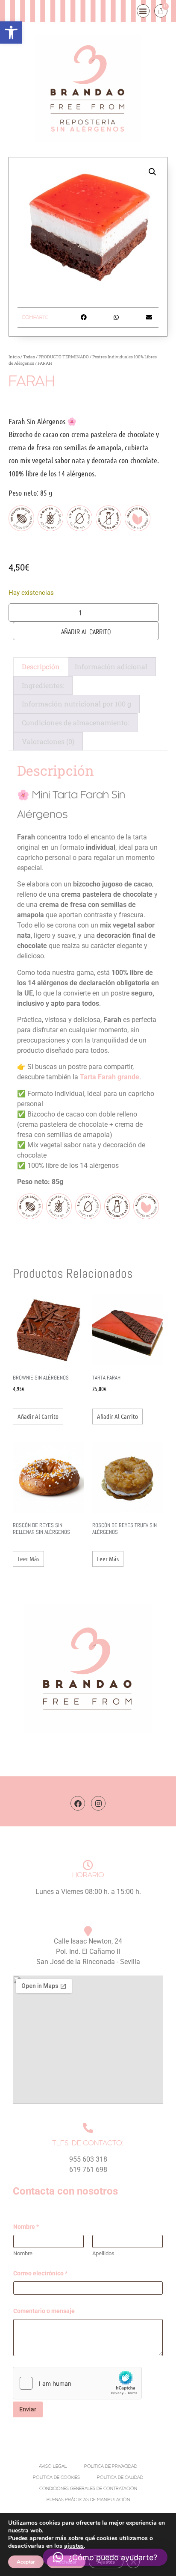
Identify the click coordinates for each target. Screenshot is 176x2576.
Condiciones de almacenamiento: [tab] (75, 722)
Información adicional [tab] (111, 666)
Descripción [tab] (41, 666)
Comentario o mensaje (44, 2311)
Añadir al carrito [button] (38, 1416)
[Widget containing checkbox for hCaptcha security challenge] (77, 2383)
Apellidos (103, 2253)
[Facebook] (78, 1803)
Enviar (28, 2409)
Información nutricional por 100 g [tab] (76, 704)
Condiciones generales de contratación (88, 2489)
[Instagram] (98, 1803)
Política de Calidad (120, 2478)
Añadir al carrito (86, 632)
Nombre (23, 2253)
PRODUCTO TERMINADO (64, 357)
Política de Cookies (56, 2478)
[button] (11, 32)
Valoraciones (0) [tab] (48, 741)
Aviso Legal (53, 2467)
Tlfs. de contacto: (88, 2143)
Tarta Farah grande (110, 1077)
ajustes (74, 2546)
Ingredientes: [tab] (43, 685)
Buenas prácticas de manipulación (88, 2500)
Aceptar (26, 2562)
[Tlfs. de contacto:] (88, 2128)
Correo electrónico (40, 2273)
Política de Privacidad (111, 2467)
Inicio (14, 357)
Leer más (28, 1559)
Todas (29, 357)
